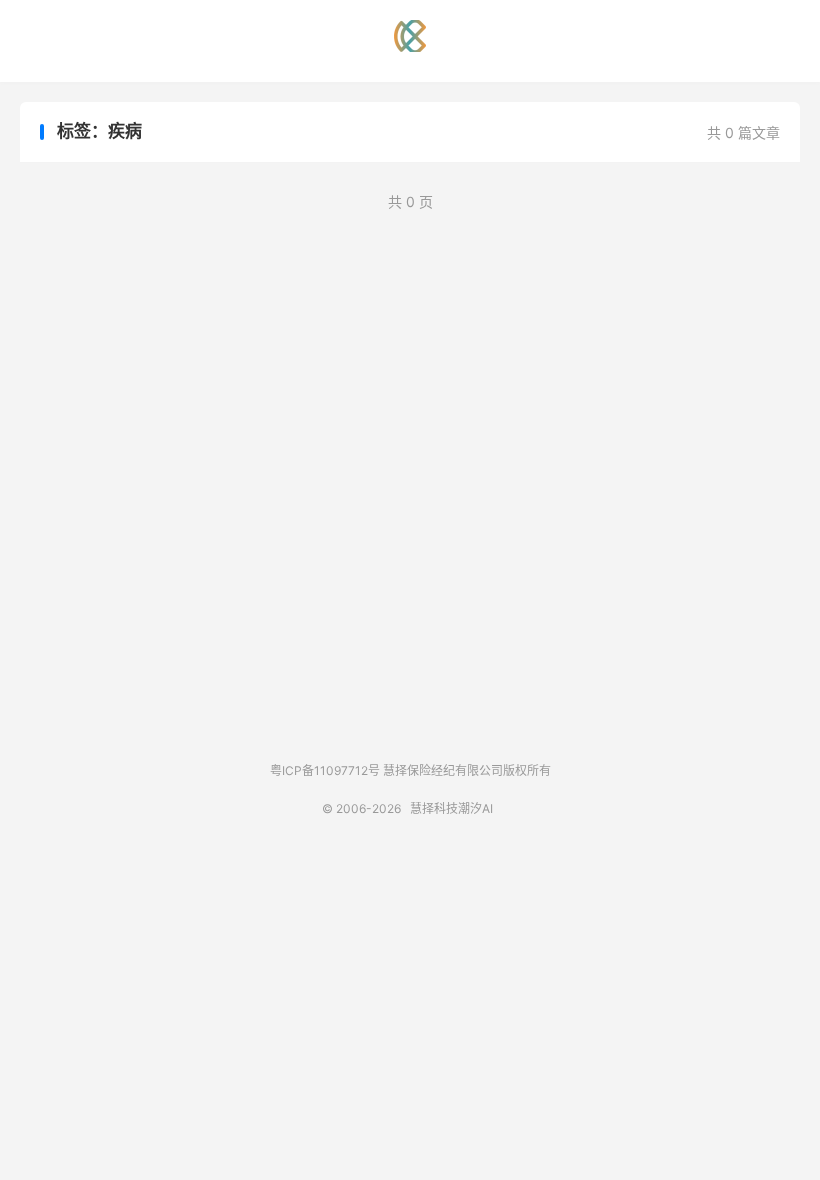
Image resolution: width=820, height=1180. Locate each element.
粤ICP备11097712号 (325, 770)
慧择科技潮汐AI (410, 36)
